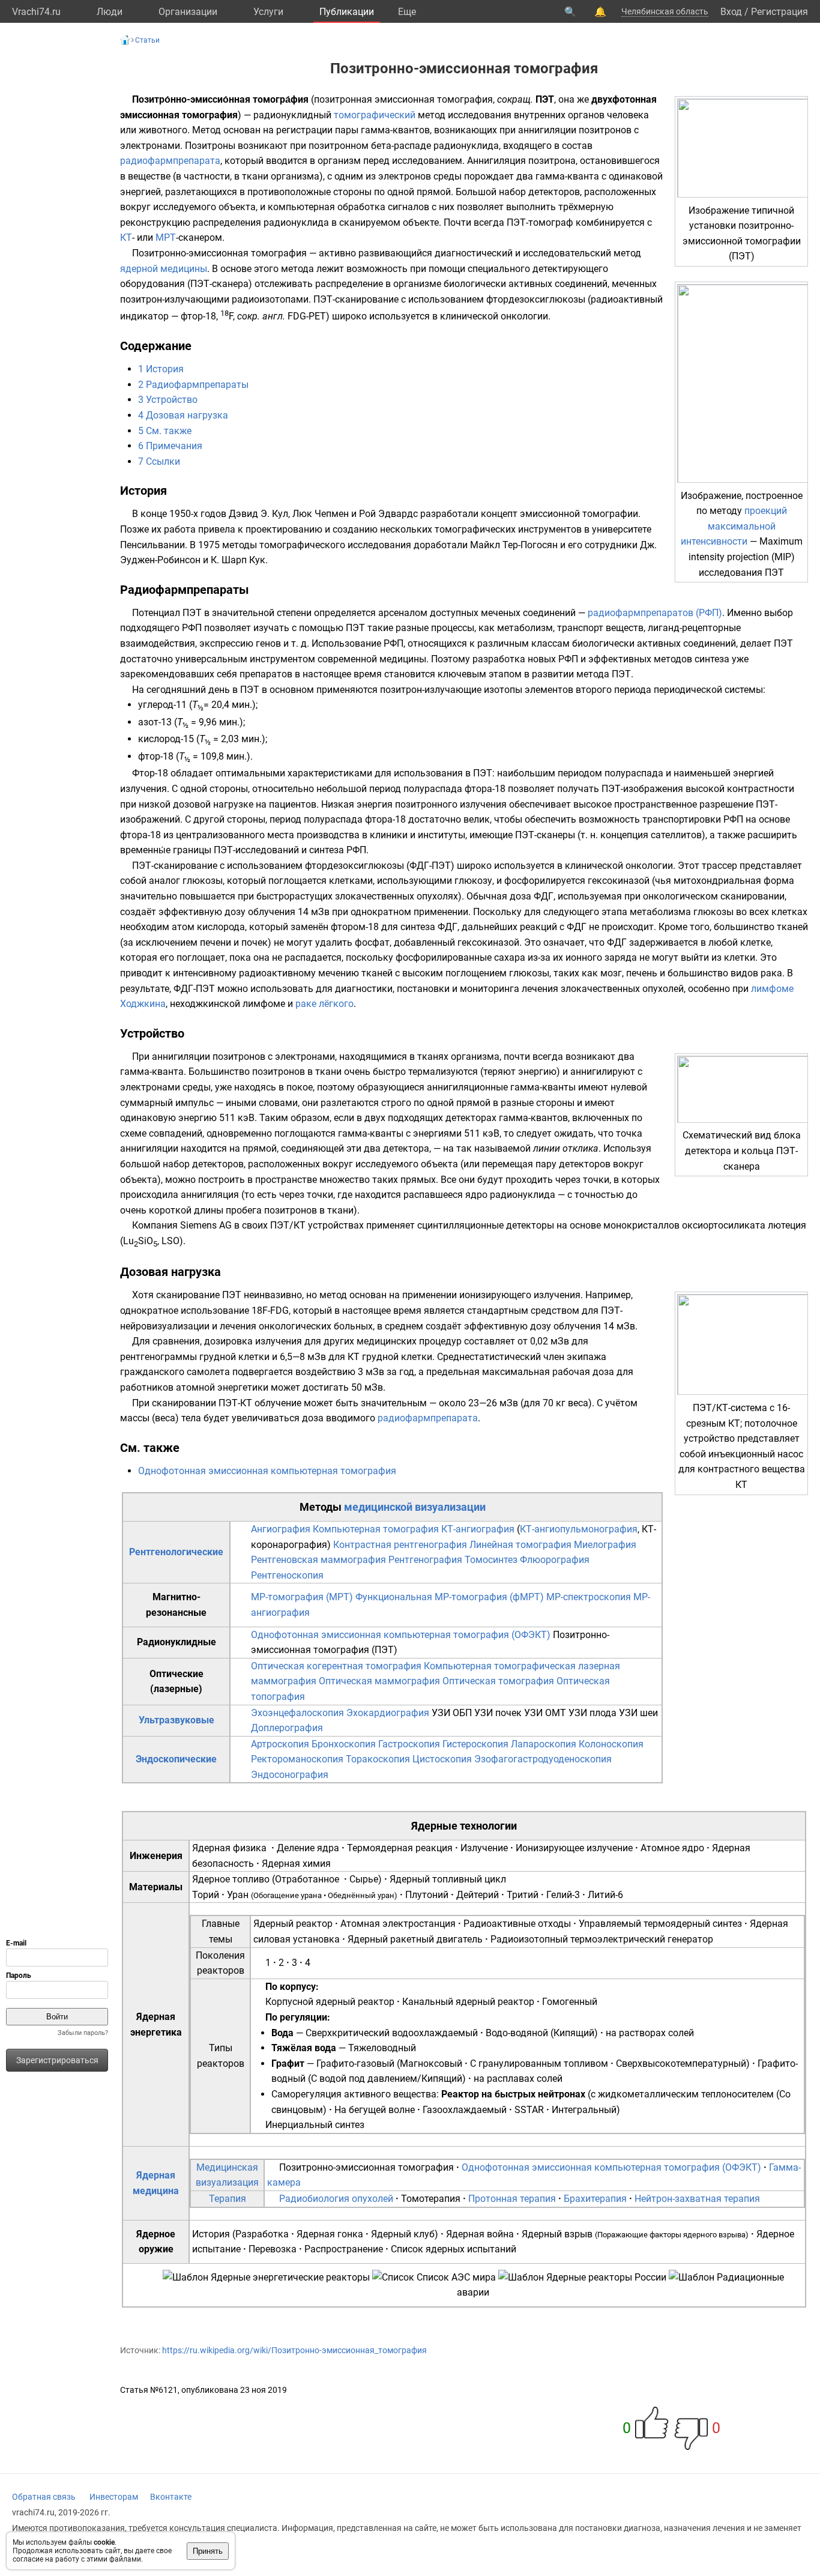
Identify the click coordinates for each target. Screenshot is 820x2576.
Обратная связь (44, 2497)
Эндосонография (290, 1775)
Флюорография (555, 1560)
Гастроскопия (409, 1744)
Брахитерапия (595, 2199)
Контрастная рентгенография (400, 1545)
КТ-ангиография (478, 1529)
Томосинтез (491, 1560)
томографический (375, 115)
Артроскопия (280, 1744)
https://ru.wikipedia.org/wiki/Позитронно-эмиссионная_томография (294, 2350)
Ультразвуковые (176, 1720)
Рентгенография (425, 1560)
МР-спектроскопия (589, 1597)
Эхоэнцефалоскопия (297, 1713)
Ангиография (281, 1529)
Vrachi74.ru (36, 12)
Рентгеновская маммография (318, 1560)
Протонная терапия (512, 2199)
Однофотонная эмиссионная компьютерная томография (267, 1471)
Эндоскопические (176, 1759)
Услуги (268, 12)
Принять (208, 2551)
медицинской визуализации (415, 1507)
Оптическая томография (498, 1681)
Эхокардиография (388, 1713)
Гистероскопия (475, 1744)
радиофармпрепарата (170, 161)
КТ (126, 237)
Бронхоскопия (344, 1744)
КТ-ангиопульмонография (579, 1529)
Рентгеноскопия (287, 1575)
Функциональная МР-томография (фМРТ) (450, 1597)
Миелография (605, 1545)
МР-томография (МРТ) (302, 1597)
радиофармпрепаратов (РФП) (655, 613)
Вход (731, 12)
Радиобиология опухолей (336, 2199)
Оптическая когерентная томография (336, 1666)
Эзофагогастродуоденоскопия (543, 1759)
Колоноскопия (611, 1744)
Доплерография (287, 1728)
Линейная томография (520, 1545)
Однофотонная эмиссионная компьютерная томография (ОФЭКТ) (401, 1635)
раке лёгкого (324, 1004)
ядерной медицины (164, 269)
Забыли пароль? (83, 2033)
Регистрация (779, 12)
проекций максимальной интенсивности (734, 526)
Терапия (228, 2199)
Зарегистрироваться (57, 2060)
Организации (188, 12)
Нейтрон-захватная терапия (697, 2199)
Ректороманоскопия (297, 1759)
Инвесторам (114, 2497)
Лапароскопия (544, 1744)
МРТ (166, 237)
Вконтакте (171, 2497)
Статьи (147, 40)
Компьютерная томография (376, 1529)
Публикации (347, 12)
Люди (110, 12)
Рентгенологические (176, 1552)
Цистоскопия (442, 1759)
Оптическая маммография (379, 1681)
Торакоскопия (378, 1759)
